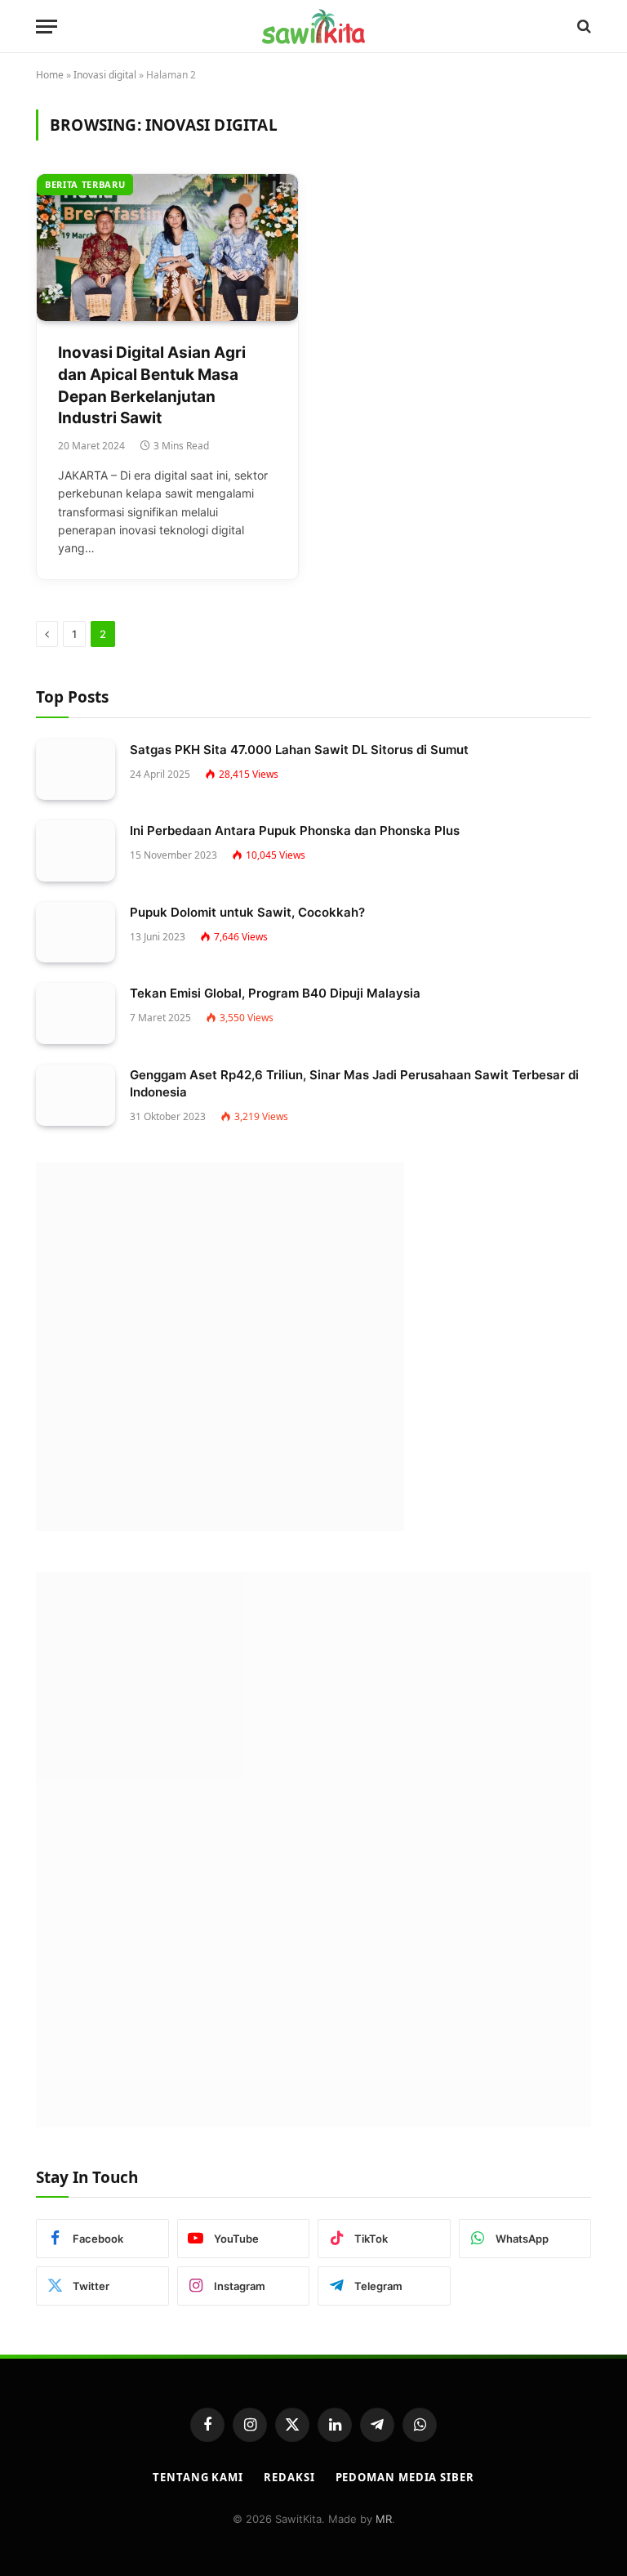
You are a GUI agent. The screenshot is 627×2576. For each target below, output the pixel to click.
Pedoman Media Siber (405, 2477)
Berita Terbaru (85, 184)
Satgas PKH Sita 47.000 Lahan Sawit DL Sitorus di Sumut (299, 750)
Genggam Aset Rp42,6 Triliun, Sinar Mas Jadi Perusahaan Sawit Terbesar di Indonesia (354, 1083)
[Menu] (47, 27)
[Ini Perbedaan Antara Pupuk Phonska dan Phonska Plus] (76, 851)
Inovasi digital (105, 75)
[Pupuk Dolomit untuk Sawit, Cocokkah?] (76, 933)
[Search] (583, 27)
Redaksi (289, 2477)
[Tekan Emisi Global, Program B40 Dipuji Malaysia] (76, 1013)
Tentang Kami (198, 2477)
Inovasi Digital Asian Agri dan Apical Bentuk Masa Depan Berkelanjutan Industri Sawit (152, 385)
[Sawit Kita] (313, 26)
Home (50, 75)
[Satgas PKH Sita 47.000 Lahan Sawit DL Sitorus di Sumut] (76, 770)
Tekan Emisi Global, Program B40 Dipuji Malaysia (275, 993)
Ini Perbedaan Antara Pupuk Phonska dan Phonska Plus (295, 830)
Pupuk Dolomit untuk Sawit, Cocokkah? (247, 912)
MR (384, 2519)
